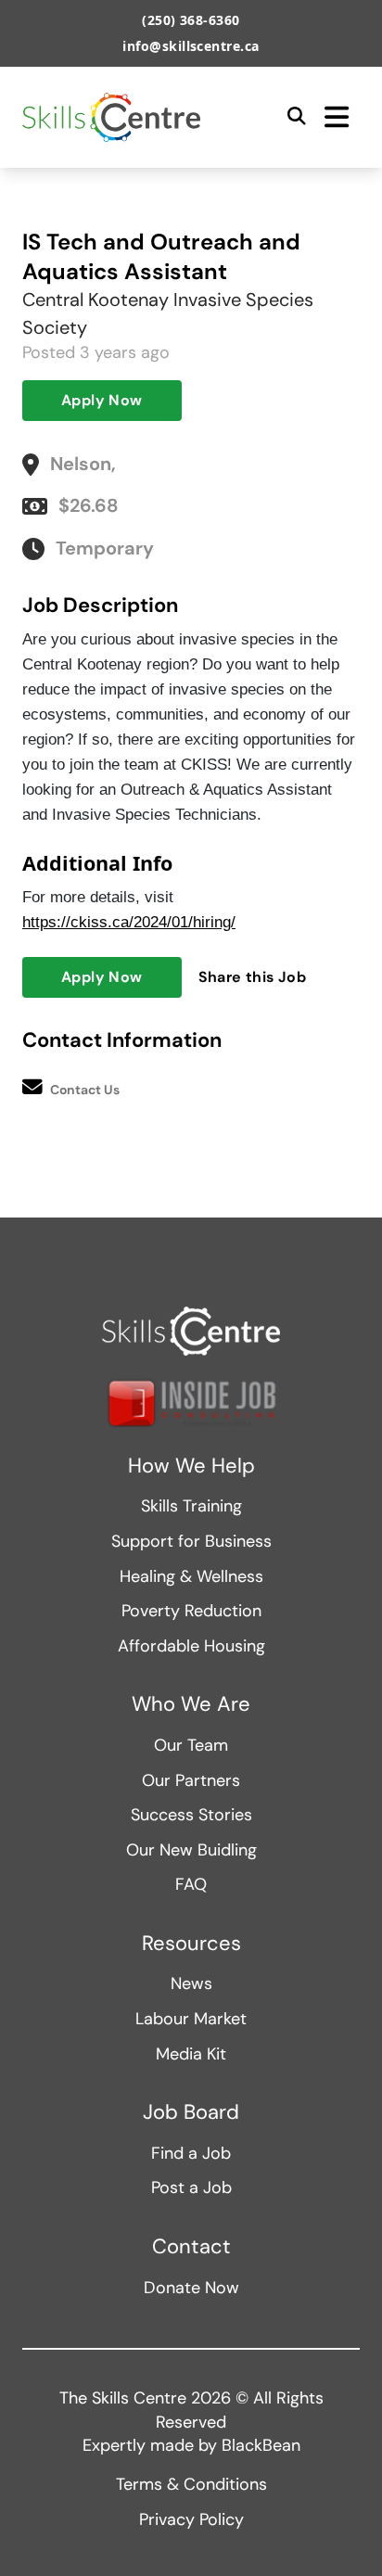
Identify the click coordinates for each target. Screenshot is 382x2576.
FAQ (191, 1884)
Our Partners (191, 1780)
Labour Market (191, 2019)
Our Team (191, 1745)
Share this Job (253, 977)
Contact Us (85, 1090)
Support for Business (191, 1541)
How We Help (191, 1466)
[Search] (297, 117)
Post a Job (191, 2187)
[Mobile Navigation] (337, 117)
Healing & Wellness (191, 1576)
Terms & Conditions (191, 2484)
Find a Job (191, 2153)
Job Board (191, 2112)
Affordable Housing (191, 1646)
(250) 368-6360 (191, 20)
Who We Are (191, 1704)
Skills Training (191, 1506)
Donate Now (191, 2288)
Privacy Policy (191, 2519)
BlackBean (261, 2445)
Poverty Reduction (191, 1611)
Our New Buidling (191, 1850)
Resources (191, 1944)
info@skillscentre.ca (191, 46)
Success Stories (191, 1815)
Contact (191, 2247)
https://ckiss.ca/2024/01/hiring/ (129, 922)
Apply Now (102, 400)
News (191, 1983)
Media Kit (191, 2054)
